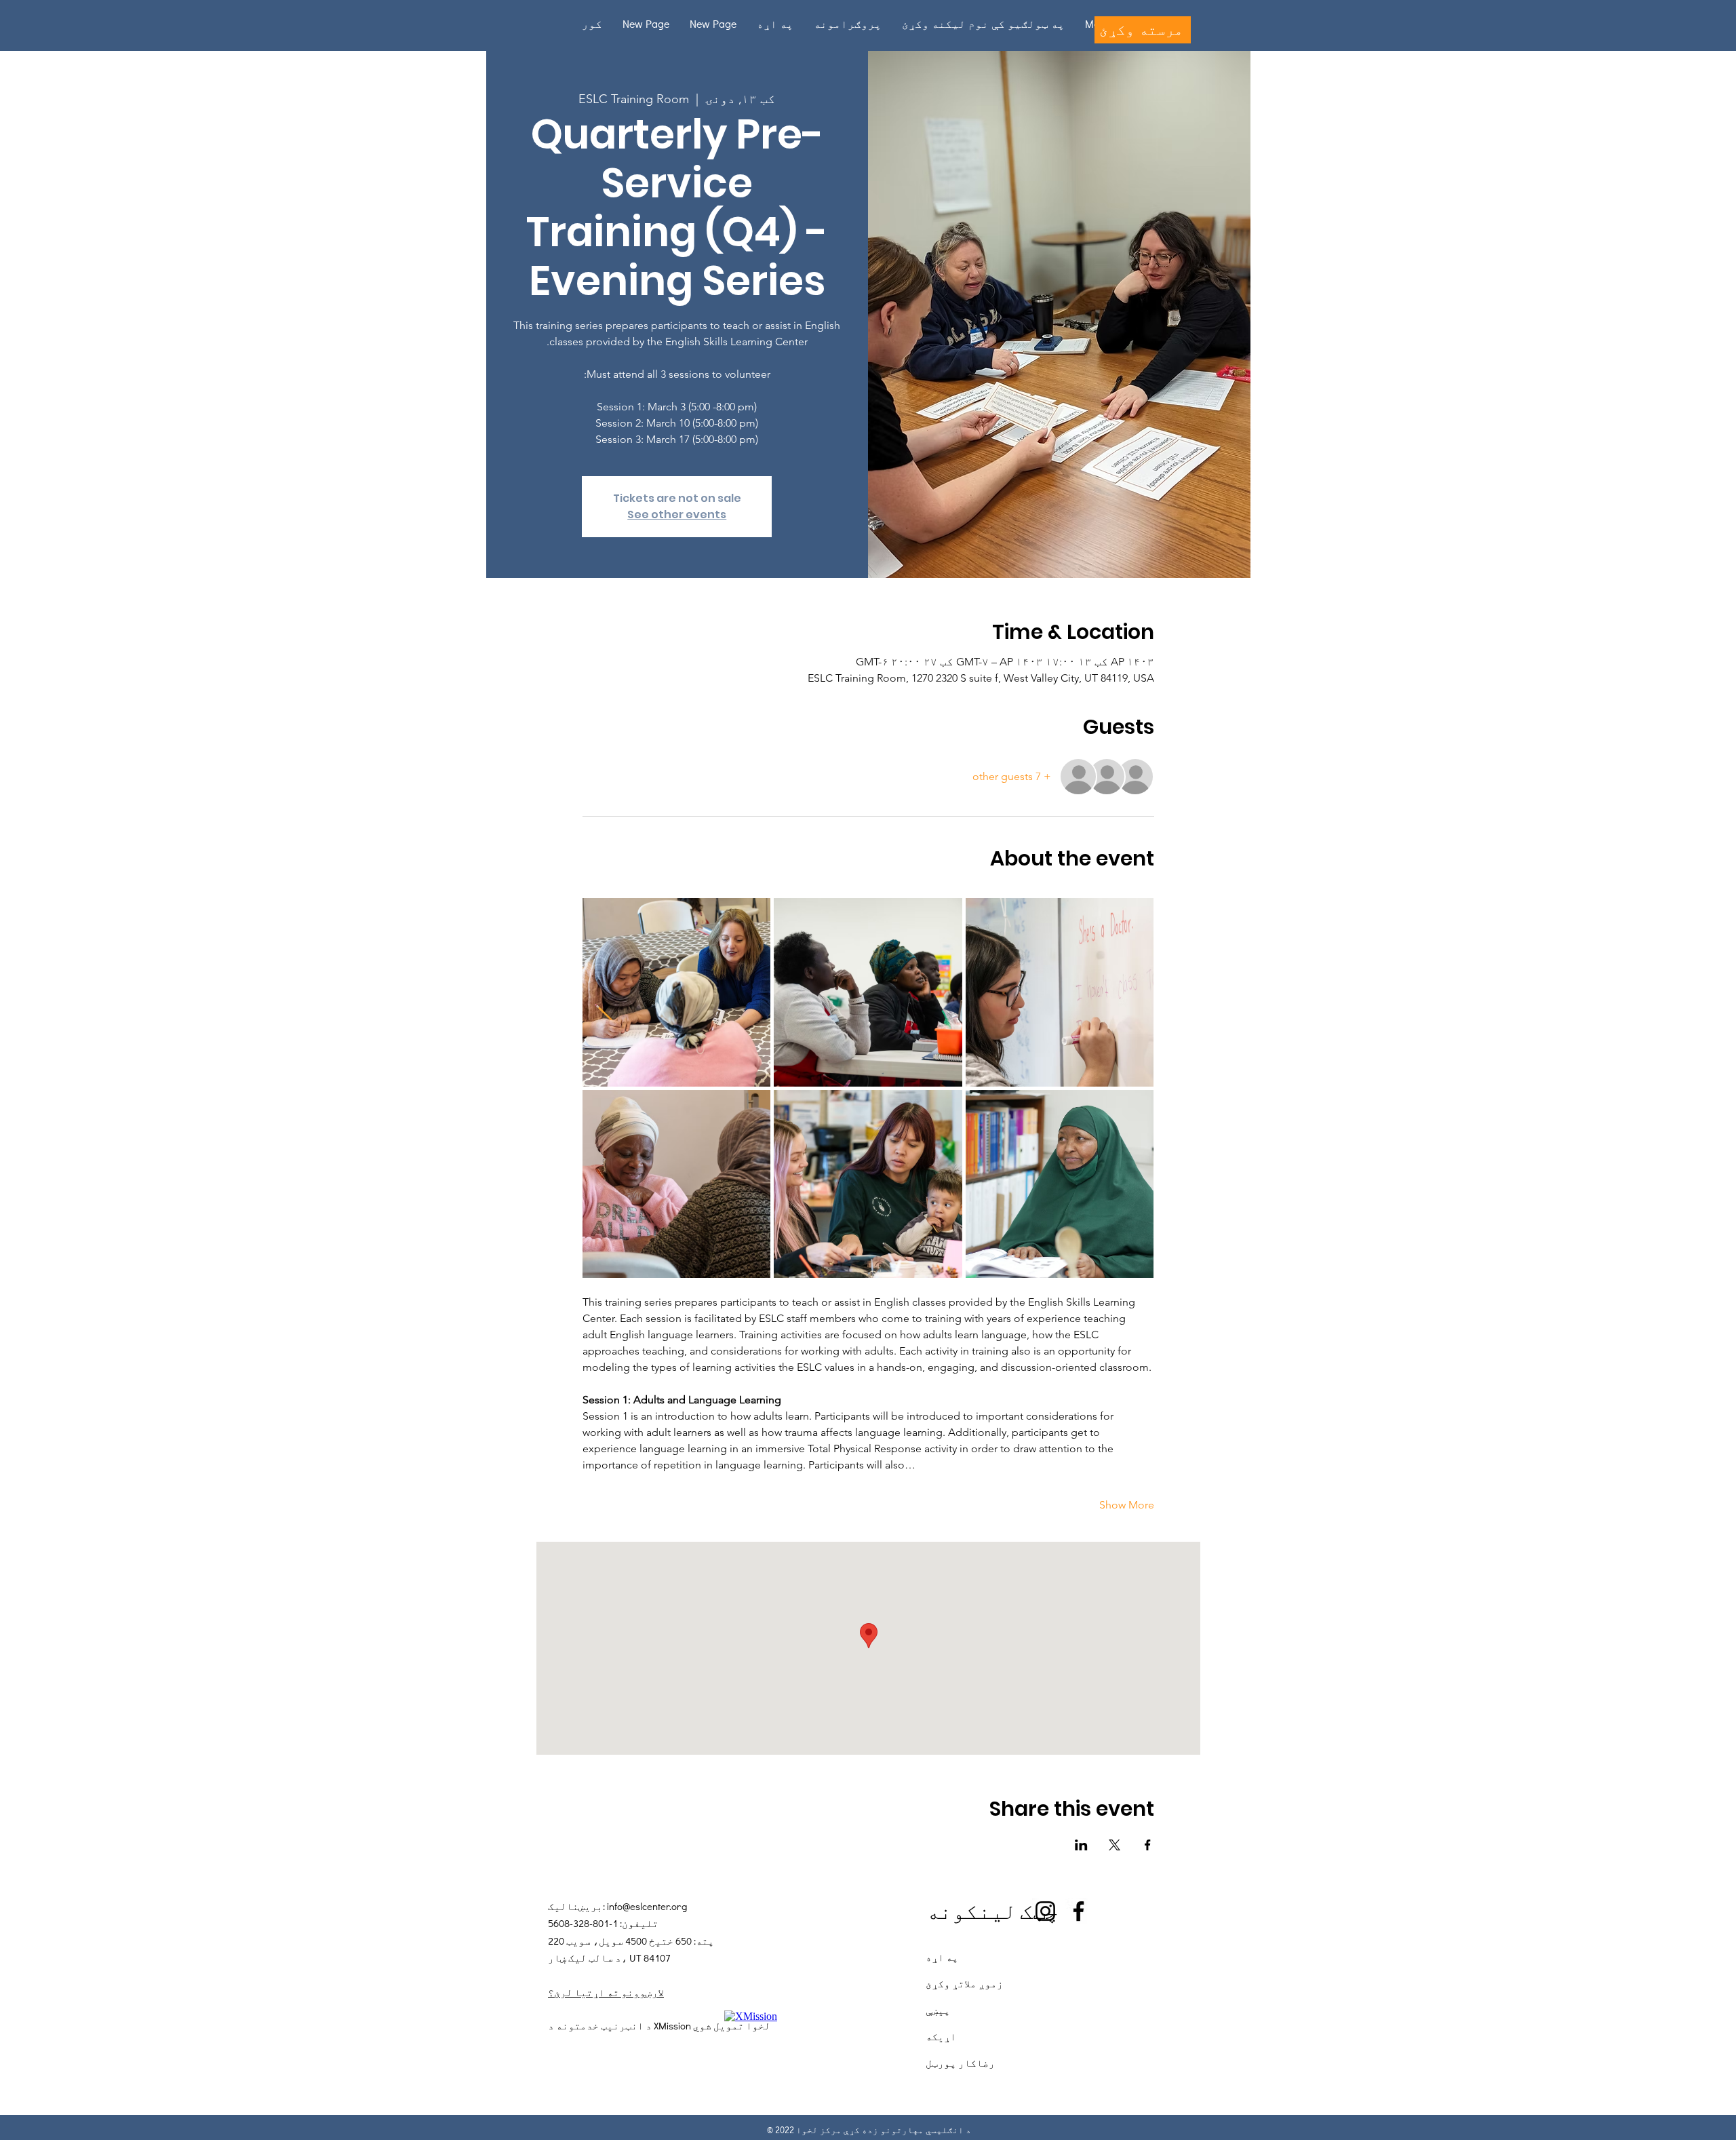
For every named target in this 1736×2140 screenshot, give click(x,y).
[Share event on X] (1114, 1845)
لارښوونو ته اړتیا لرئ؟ (606, 1992)
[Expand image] (677, 992)
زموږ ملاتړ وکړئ (964, 1983)
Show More (1127, 1505)
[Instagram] (1045, 1911)
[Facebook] (1079, 1911)
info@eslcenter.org (647, 1906)
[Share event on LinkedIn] (1081, 1845)
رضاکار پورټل (960, 2063)
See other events (677, 514)
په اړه (942, 1957)
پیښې (938, 2010)
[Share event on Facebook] (1148, 1845)
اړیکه (941, 2036)
